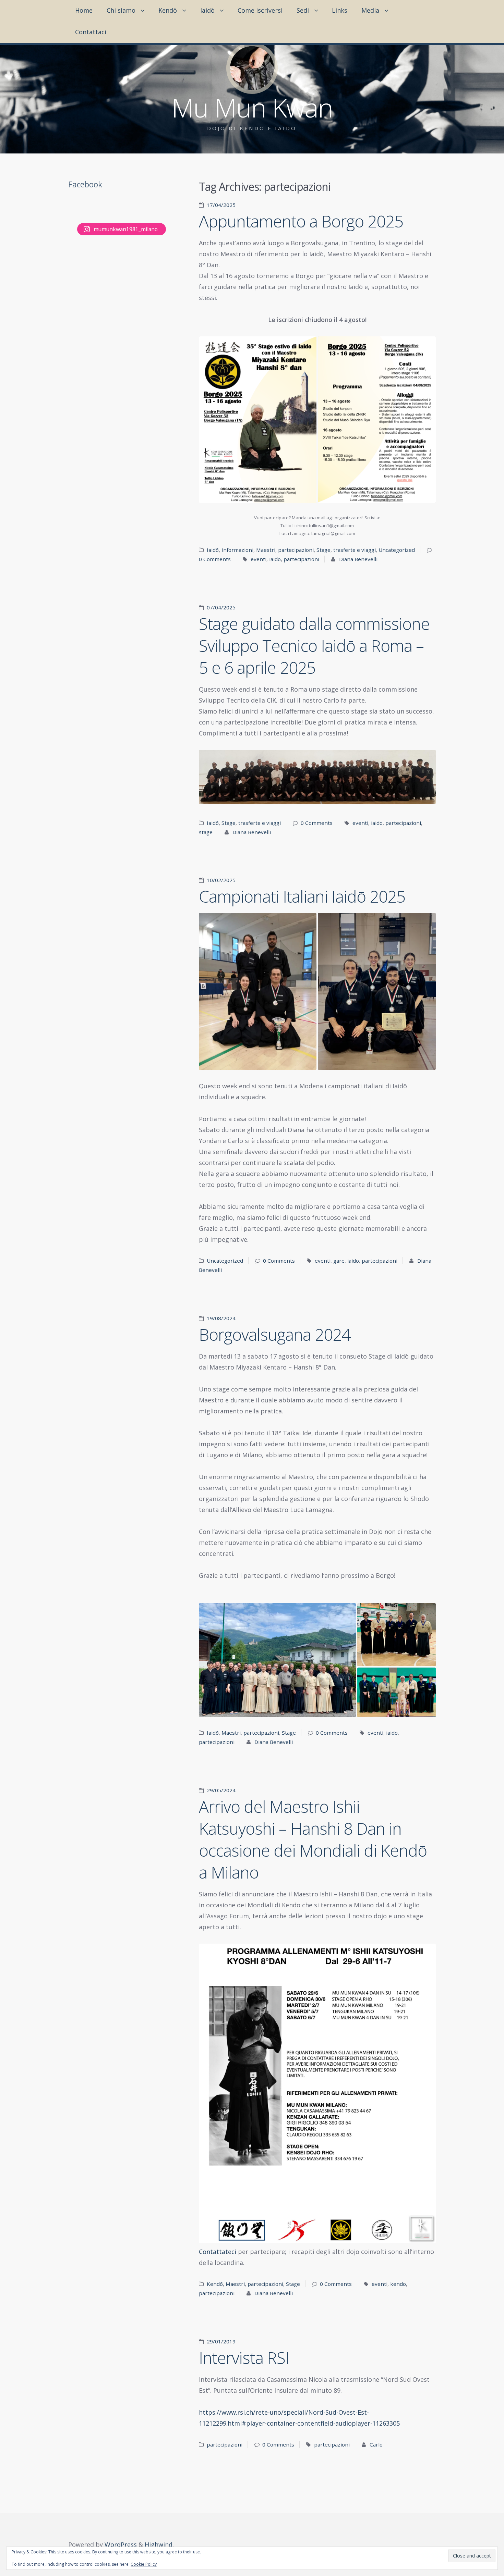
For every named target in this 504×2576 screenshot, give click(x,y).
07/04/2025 (221, 607)
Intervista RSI (244, 2358)
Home (84, 10)
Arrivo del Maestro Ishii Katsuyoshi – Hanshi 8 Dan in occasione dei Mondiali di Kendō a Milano (313, 1839)
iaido (275, 559)
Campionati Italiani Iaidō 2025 (302, 896)
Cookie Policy (144, 2564)
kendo (398, 2284)
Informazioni (237, 550)
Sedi (303, 10)
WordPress (121, 2544)
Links (340, 10)
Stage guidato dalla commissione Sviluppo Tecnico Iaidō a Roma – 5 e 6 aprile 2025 (314, 646)
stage (206, 832)
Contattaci (91, 32)
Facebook (85, 184)
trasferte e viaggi (355, 550)
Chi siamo (121, 10)
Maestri (266, 550)
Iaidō (207, 10)
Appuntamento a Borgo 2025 (301, 221)
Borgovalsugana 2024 (275, 1334)
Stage (323, 550)
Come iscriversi (260, 10)
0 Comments (215, 559)
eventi (259, 559)
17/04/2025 (221, 205)
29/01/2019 (221, 2341)
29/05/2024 (221, 1790)
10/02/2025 (221, 880)
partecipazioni (296, 550)
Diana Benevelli (358, 559)
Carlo (376, 2444)
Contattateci (218, 2252)
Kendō (168, 10)
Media (370, 10)
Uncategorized (397, 550)
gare (339, 1261)
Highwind (159, 2544)
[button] (258, 420)
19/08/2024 (221, 1318)
